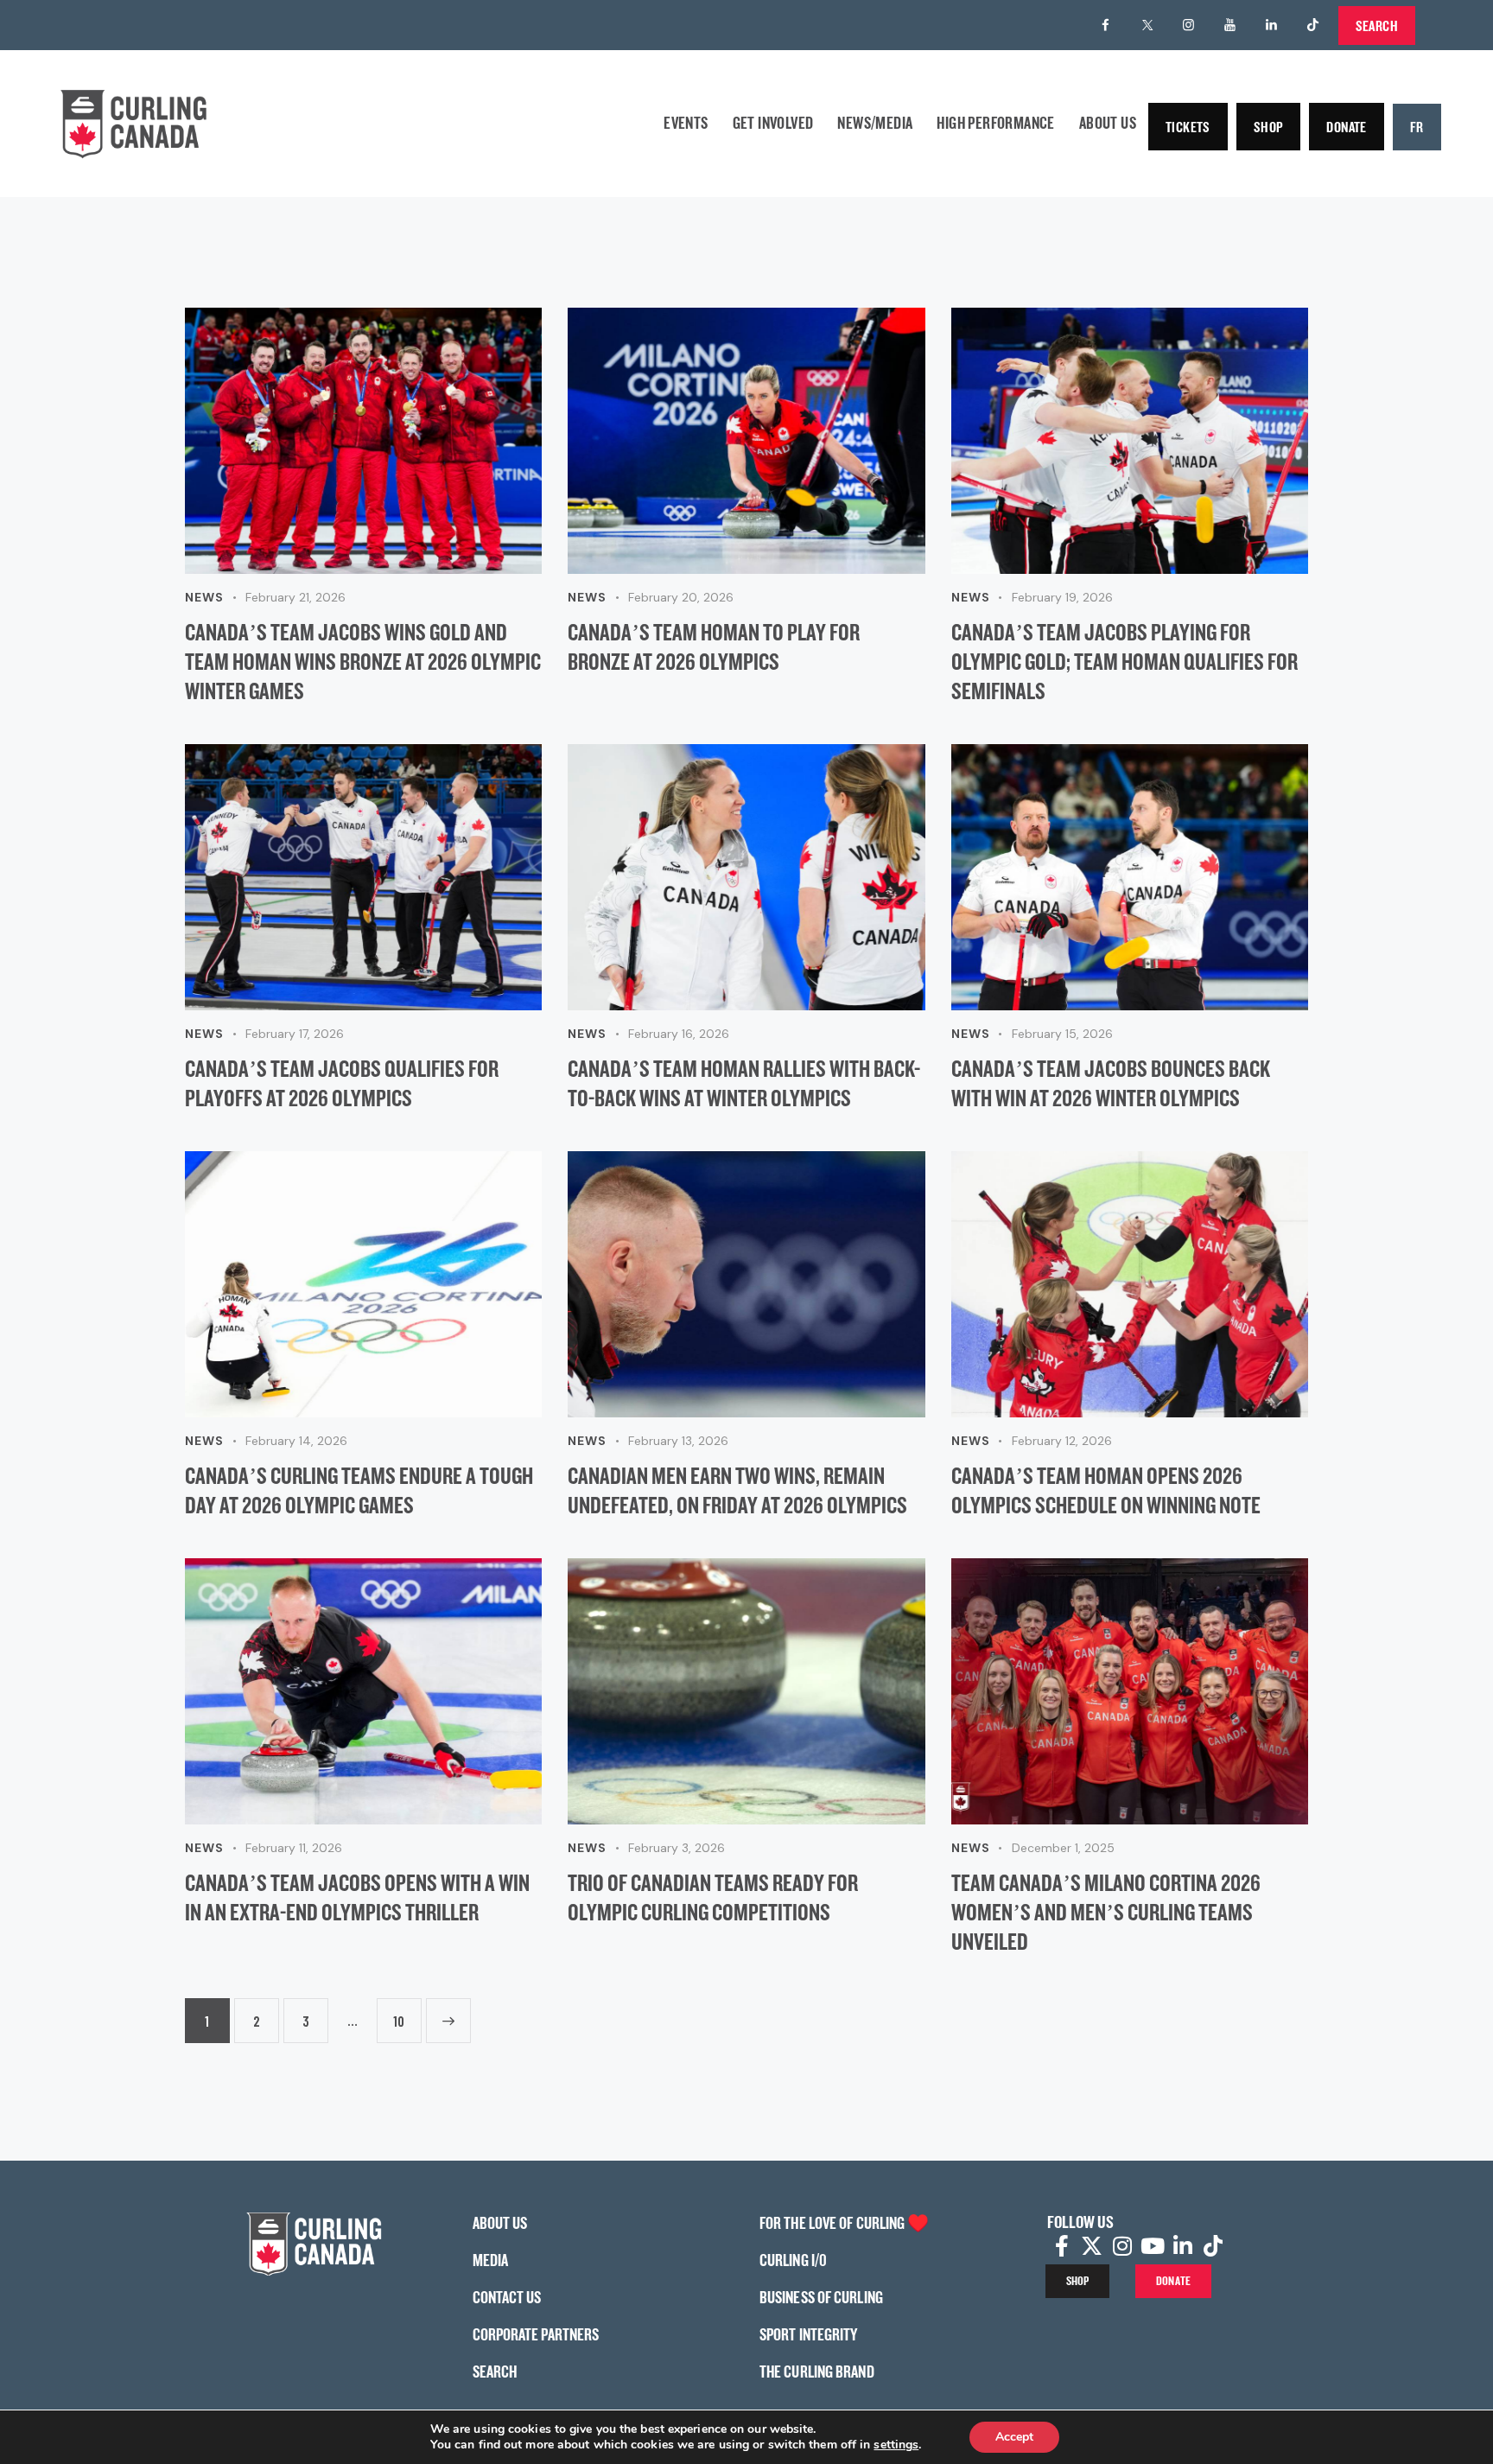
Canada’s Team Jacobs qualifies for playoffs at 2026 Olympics (342, 1083)
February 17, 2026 (295, 1034)
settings (896, 2445)
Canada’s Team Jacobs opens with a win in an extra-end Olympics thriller (357, 1897)
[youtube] (1230, 25)
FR (1417, 127)
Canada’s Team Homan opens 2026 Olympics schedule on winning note (1106, 1490)
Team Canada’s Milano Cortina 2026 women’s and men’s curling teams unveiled (1106, 1912)
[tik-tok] (1313, 25)
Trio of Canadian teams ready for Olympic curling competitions (713, 1897)
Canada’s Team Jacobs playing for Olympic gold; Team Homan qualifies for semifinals (1125, 661)
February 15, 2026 (1062, 1034)
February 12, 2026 (1062, 1441)
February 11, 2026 (294, 1848)
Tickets (1188, 127)
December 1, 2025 (1063, 1848)
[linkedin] (1272, 25)
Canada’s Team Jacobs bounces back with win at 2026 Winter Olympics (1111, 1083)
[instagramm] (1189, 25)
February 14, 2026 (296, 1441)
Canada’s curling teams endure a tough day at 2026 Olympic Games (359, 1490)
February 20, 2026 (681, 597)
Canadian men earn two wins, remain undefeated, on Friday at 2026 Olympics (737, 1490)
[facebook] (1106, 25)
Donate (1346, 127)
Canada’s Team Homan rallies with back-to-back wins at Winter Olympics (744, 1083)
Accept (1014, 2437)
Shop (1269, 127)
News (204, 597)
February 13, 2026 (678, 1441)
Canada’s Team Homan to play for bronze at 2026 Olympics (714, 646)
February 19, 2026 (1062, 597)
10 (399, 2014)
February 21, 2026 (295, 597)
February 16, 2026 (679, 1034)
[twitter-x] (1147, 25)
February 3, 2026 (677, 1848)
